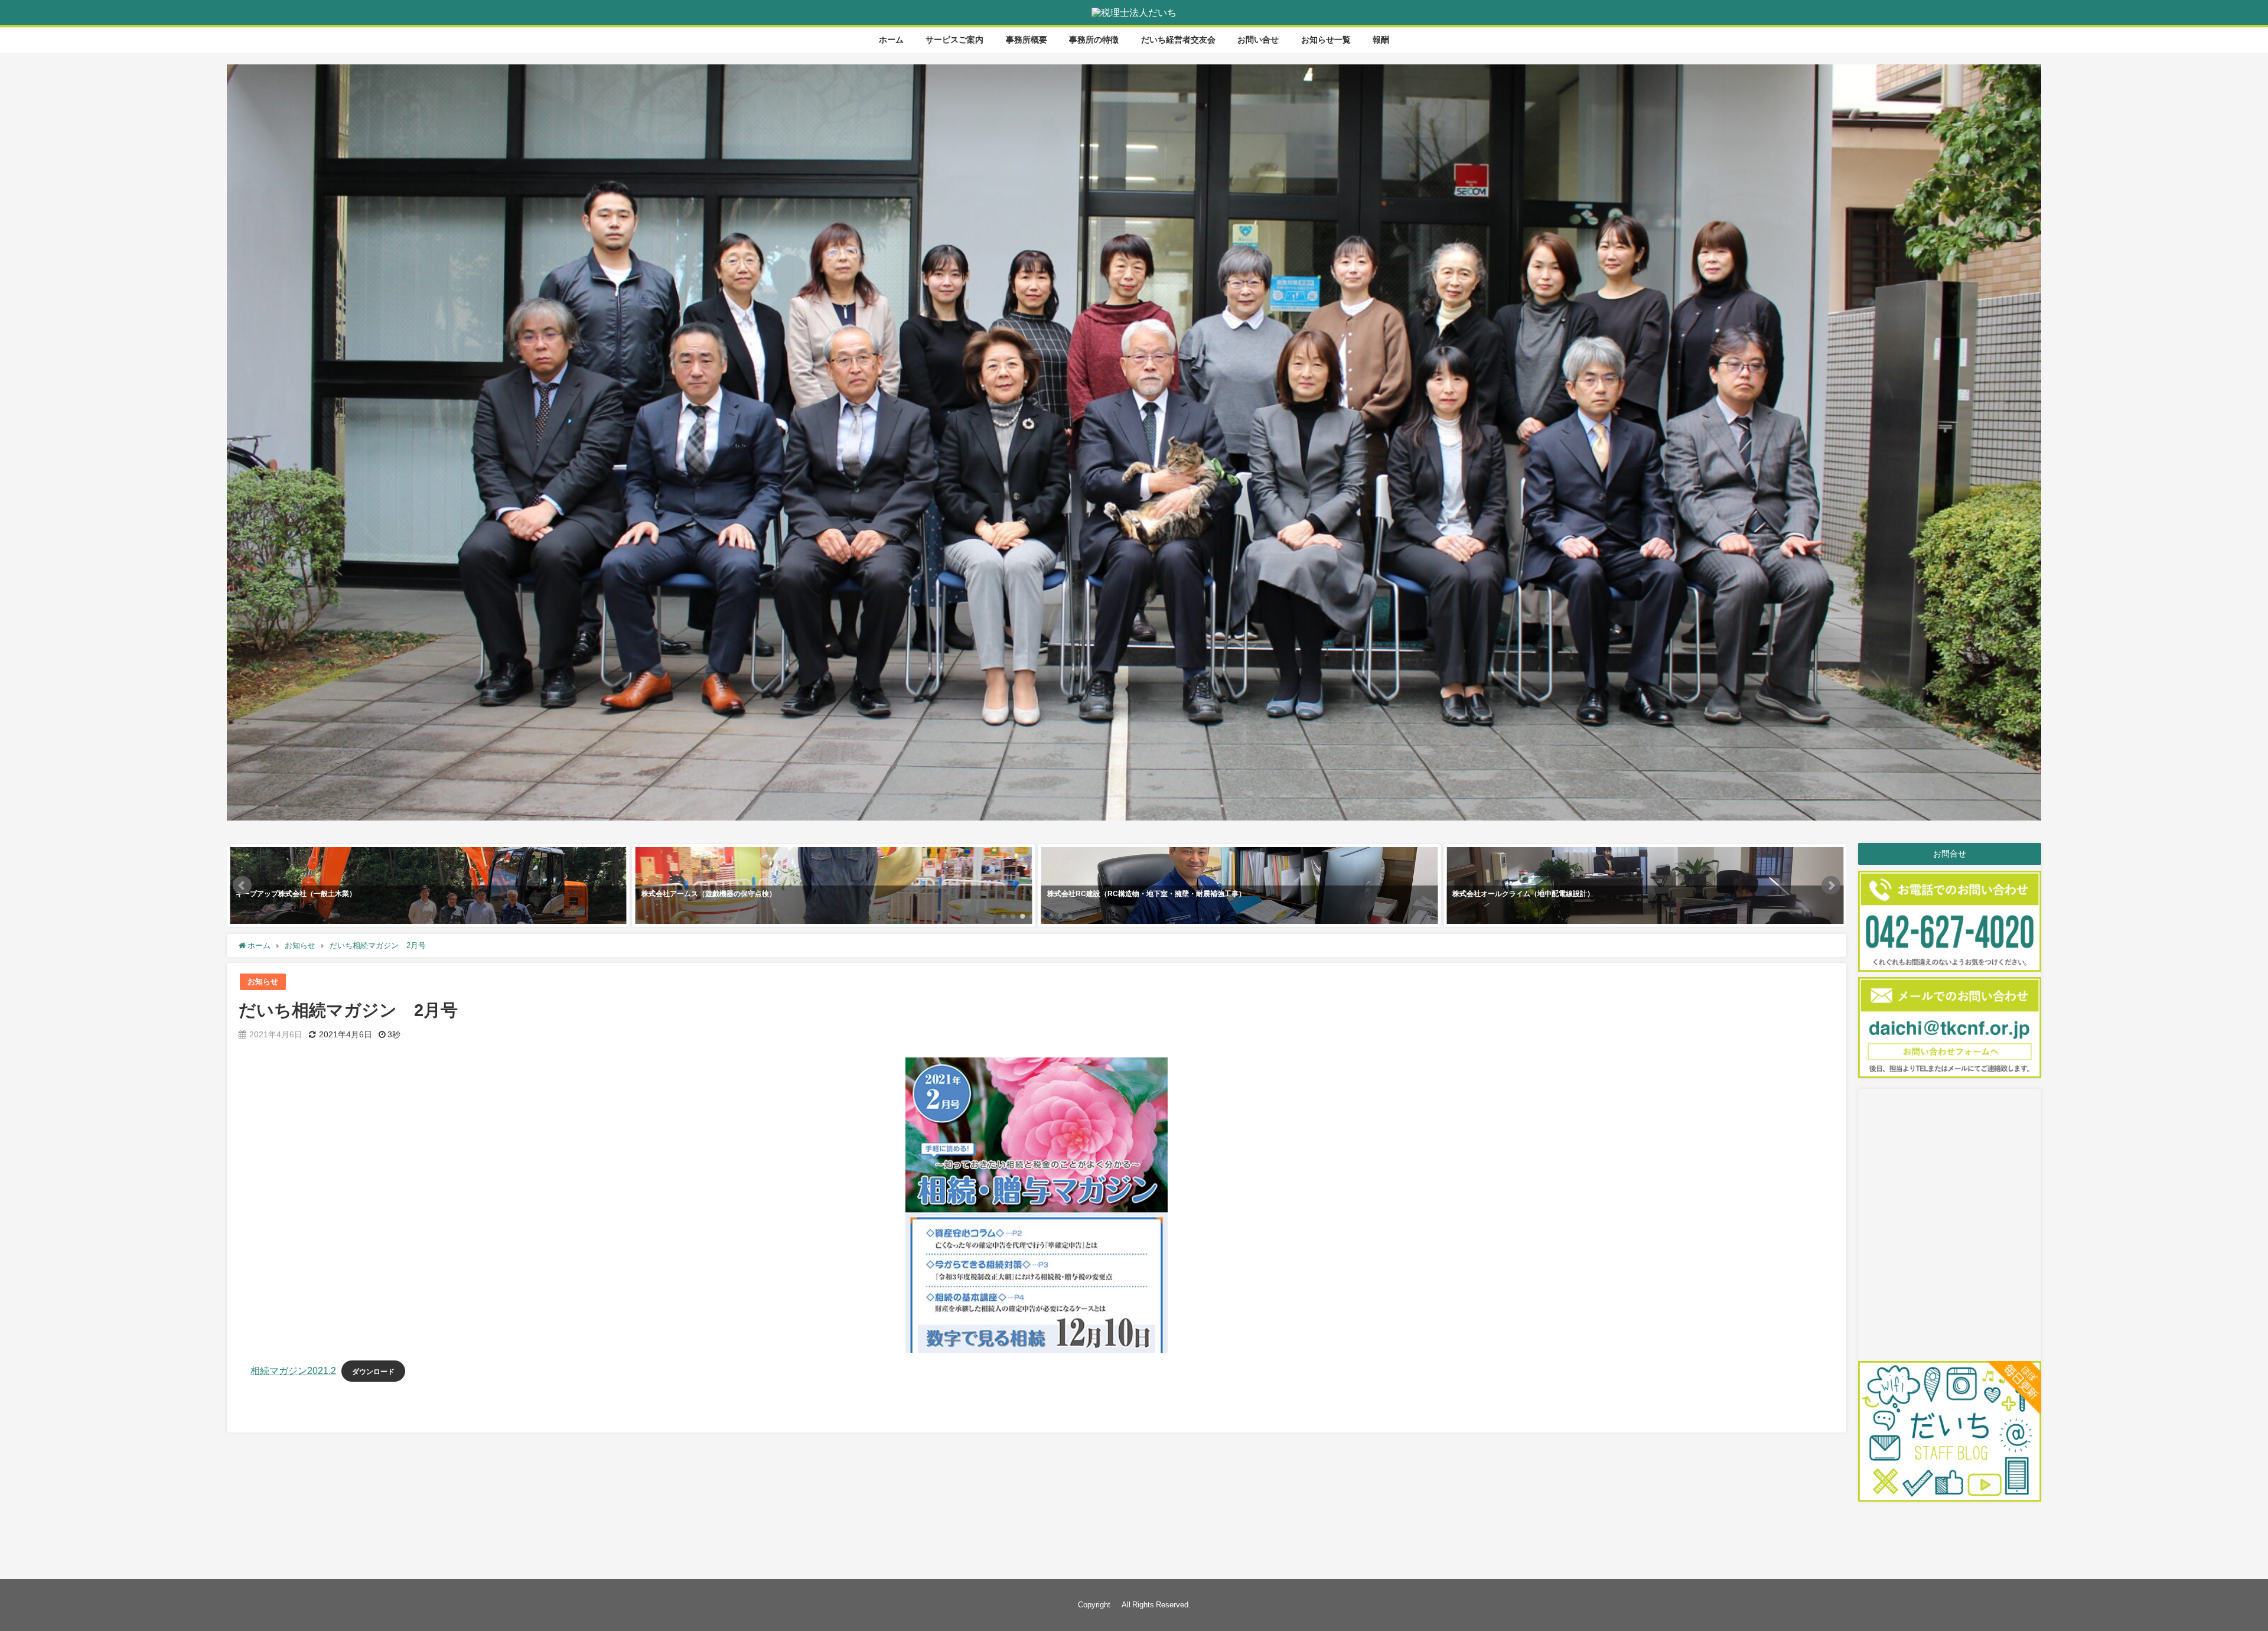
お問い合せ (1258, 40)
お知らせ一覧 (1326, 40)
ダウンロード (373, 1371)
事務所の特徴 (1094, 40)
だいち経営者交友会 (1178, 40)
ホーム (891, 40)
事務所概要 (1027, 40)
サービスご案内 (954, 40)
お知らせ (263, 981)
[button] (242, 886)
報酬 (1381, 40)
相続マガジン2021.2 (293, 1370)
